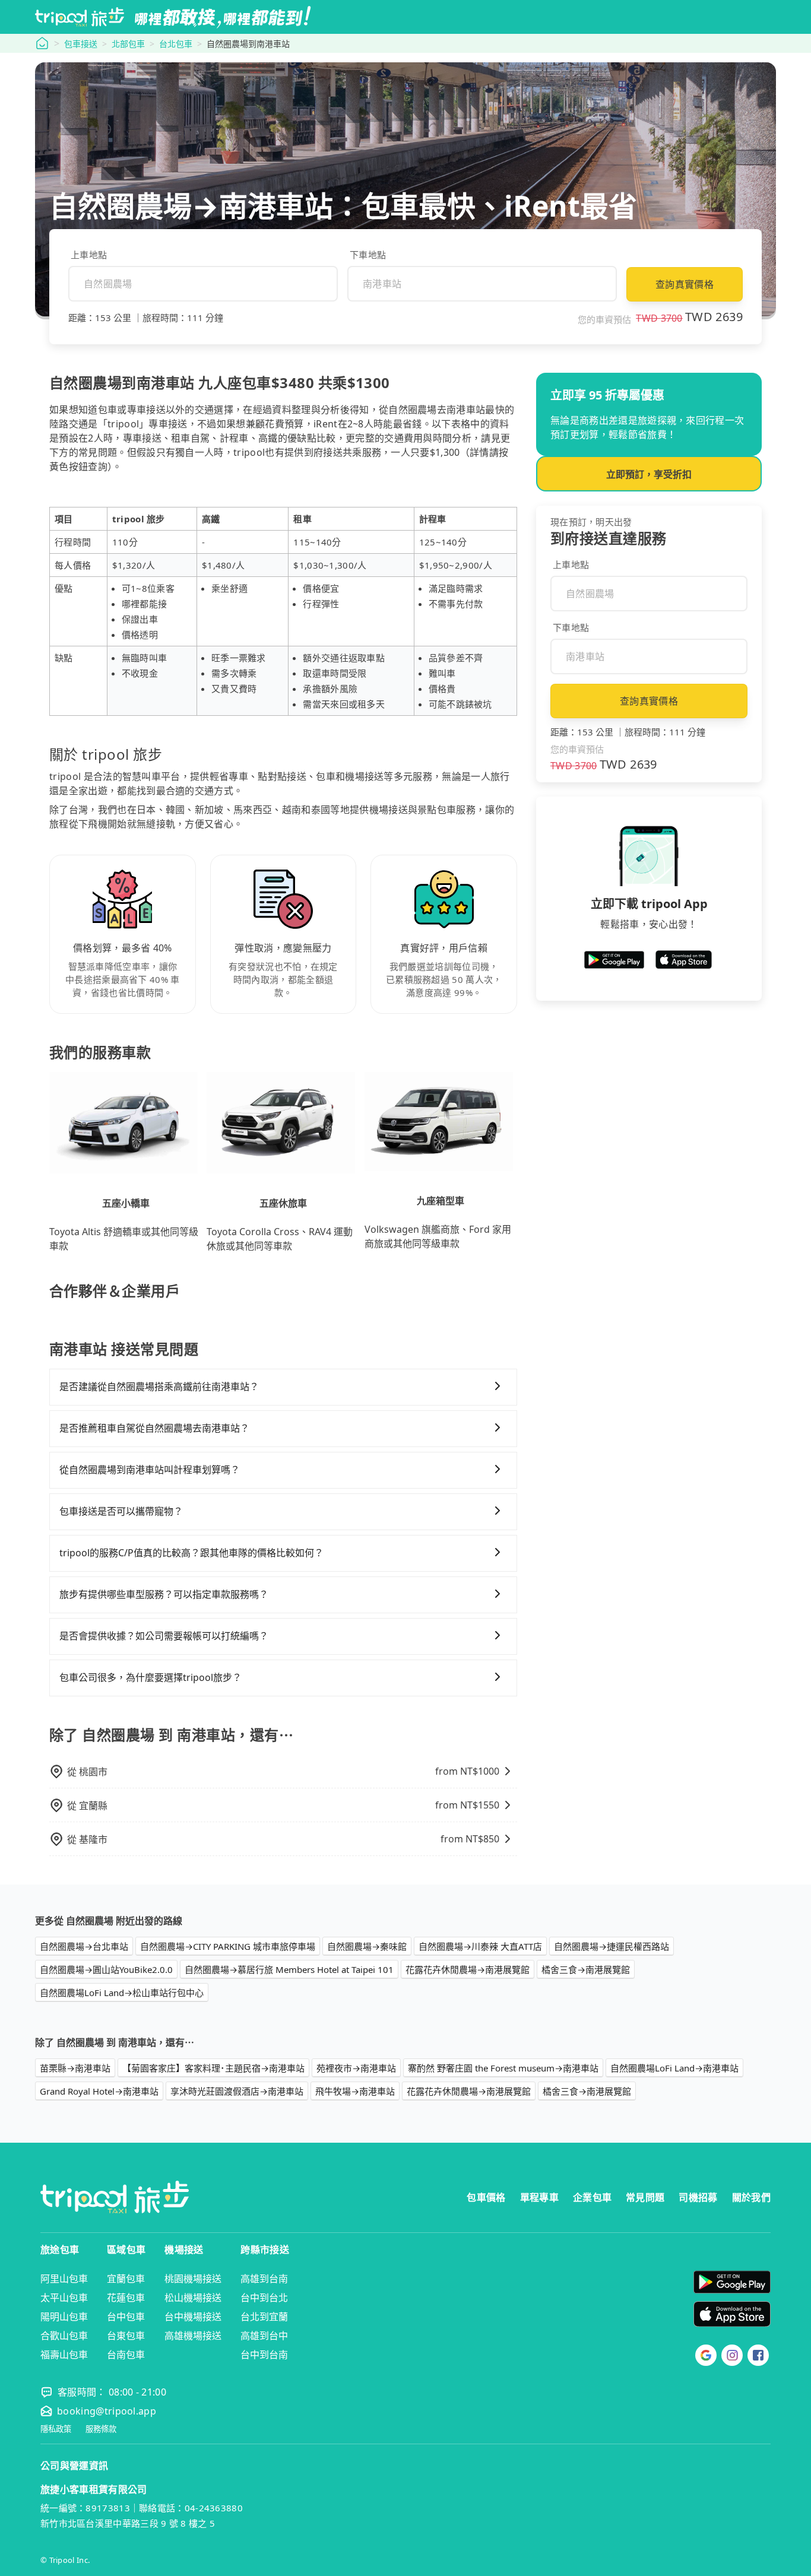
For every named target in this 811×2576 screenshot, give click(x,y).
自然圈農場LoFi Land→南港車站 (674, 2068)
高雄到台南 (264, 2279)
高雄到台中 (264, 2336)
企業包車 (592, 2197)
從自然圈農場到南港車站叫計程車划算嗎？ (150, 1470)
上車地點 (89, 255)
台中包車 (126, 2317)
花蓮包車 (126, 2298)
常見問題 (645, 2197)
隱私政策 (56, 2429)
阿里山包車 (64, 2279)
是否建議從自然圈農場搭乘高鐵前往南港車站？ (159, 1387)
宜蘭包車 (126, 2279)
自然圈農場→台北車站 (84, 1946)
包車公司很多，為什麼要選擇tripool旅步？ (151, 1677)
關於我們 (751, 2197)
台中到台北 (264, 2298)
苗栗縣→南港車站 (75, 2068)
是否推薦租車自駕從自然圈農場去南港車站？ (154, 1428)
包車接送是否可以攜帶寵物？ (121, 1511)
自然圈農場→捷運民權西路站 (612, 1946)
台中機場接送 (193, 2317)
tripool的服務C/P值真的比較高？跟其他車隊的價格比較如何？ (191, 1553)
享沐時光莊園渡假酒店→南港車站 (237, 2091)
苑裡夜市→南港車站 (356, 2068)
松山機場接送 (193, 2298)
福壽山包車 (64, 2355)
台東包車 (126, 2336)
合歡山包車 (64, 2336)
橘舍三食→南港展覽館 (586, 1969)
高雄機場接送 (193, 2336)
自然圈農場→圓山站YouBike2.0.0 (106, 1969)
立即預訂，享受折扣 (649, 474)
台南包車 (126, 2355)
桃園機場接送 (193, 2279)
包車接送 (81, 44)
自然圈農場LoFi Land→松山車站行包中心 (122, 1993)
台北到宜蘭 (264, 2317)
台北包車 (176, 44)
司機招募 (698, 2197)
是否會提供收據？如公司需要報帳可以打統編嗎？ (164, 1636)
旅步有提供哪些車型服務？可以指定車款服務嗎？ (164, 1594)
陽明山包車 (64, 2317)
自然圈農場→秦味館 (367, 1946)
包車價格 (486, 2197)
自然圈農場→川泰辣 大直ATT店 (480, 1946)
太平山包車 (64, 2298)
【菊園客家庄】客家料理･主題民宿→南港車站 (213, 2068)
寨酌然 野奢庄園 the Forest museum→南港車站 (503, 2068)
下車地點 (368, 255)
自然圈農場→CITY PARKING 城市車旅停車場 (228, 1946)
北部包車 (128, 44)
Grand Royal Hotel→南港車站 (99, 2091)
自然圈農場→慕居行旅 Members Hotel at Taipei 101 (289, 1969)
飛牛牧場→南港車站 (355, 2091)
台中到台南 (264, 2355)
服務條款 (101, 2429)
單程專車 (539, 2197)
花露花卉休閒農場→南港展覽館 (468, 1969)
